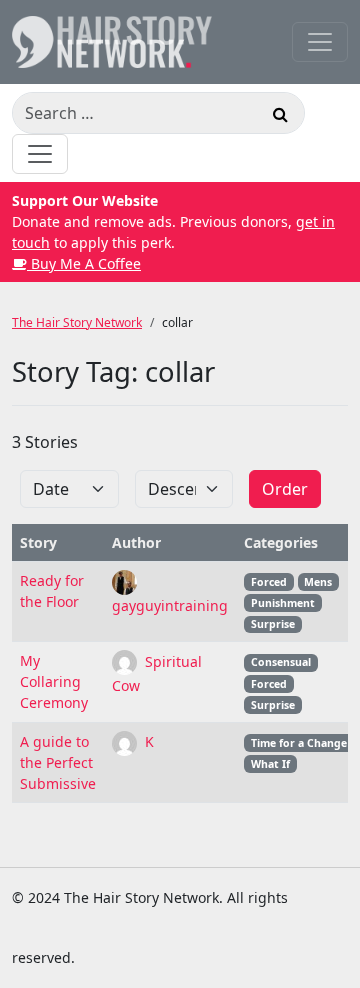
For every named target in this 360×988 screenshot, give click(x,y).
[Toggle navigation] (320, 42)
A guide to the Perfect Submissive (58, 762)
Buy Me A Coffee (84, 263)
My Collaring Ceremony (54, 681)
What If (270, 764)
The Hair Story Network (77, 322)
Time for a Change (299, 743)
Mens (318, 582)
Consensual (281, 662)
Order (285, 489)
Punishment (283, 603)
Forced (269, 582)
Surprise (273, 624)
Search (280, 117)
